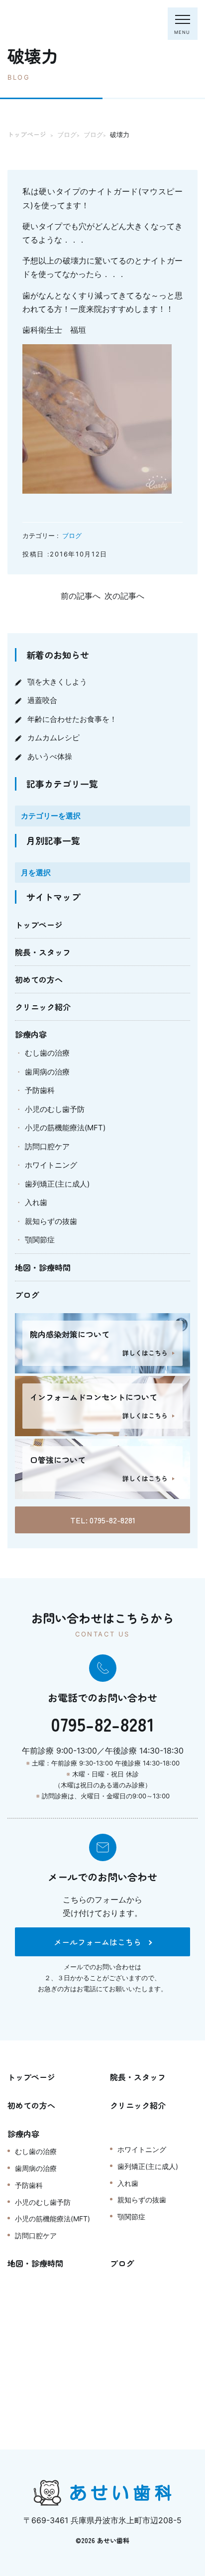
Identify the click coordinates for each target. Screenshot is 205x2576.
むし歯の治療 (47, 1053)
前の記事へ (81, 596)
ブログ (72, 536)
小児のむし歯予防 (55, 1109)
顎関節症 (40, 1240)
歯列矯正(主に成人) (57, 1184)
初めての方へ (39, 979)
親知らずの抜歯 (51, 1221)
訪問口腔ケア (47, 1147)
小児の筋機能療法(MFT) (65, 1128)
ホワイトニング (51, 1165)
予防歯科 (40, 1090)
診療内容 (31, 1034)
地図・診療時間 (43, 1267)
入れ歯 (36, 1202)
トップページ (39, 925)
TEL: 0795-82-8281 (103, 1520)
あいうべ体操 (50, 756)
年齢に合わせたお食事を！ (72, 719)
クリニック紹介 (43, 1007)
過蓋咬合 (42, 700)
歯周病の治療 (47, 1072)
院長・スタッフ (43, 952)
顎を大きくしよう (57, 682)
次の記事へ (124, 596)
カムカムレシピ (53, 738)
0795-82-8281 (102, 1724)
